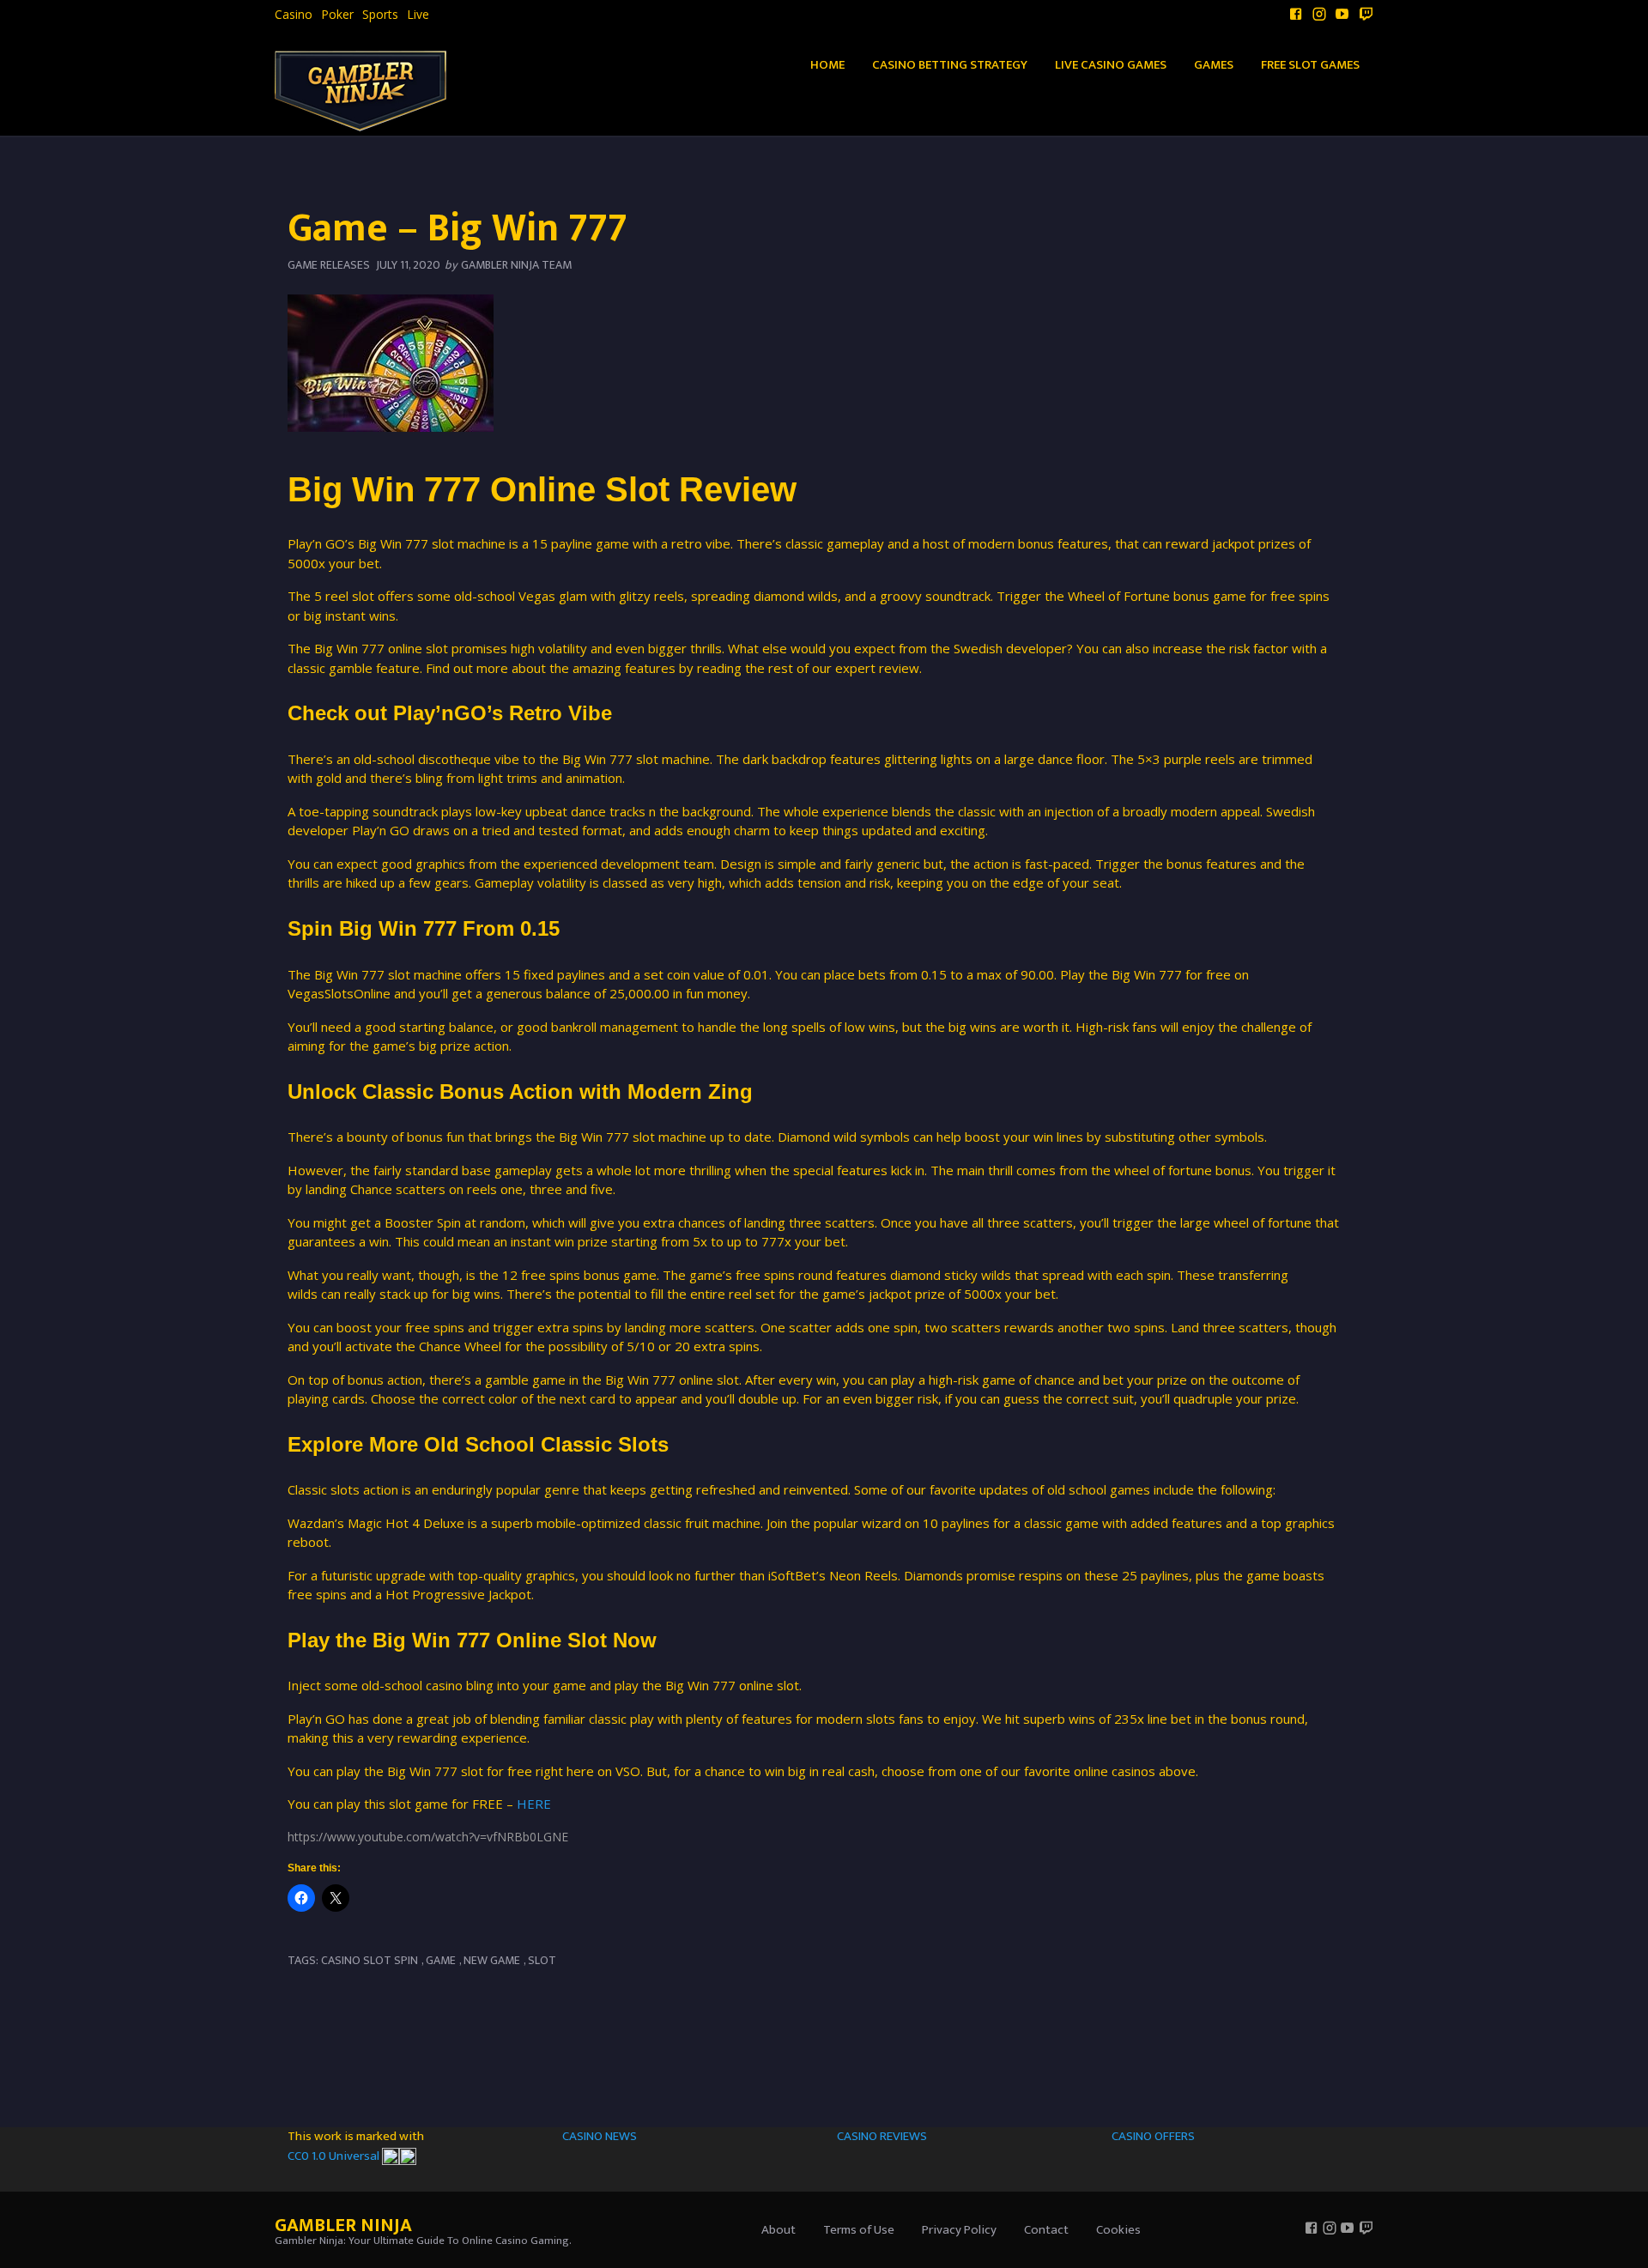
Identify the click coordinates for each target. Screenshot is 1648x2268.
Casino (294, 15)
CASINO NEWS (600, 2136)
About (779, 2230)
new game (492, 1960)
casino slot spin (370, 1960)
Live (418, 15)
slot (542, 1960)
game (441, 1960)
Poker (337, 15)
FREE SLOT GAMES (1310, 65)
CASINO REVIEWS (882, 2136)
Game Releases (329, 265)
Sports (380, 15)
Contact (1046, 2230)
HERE (534, 1804)
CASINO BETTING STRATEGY (950, 65)
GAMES (1214, 65)
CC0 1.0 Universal (335, 2156)
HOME (827, 65)
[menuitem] (294, 15)
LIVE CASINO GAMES (1111, 65)
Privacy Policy (959, 2230)
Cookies (1118, 2230)
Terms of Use (859, 2230)
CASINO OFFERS (1153, 2136)
